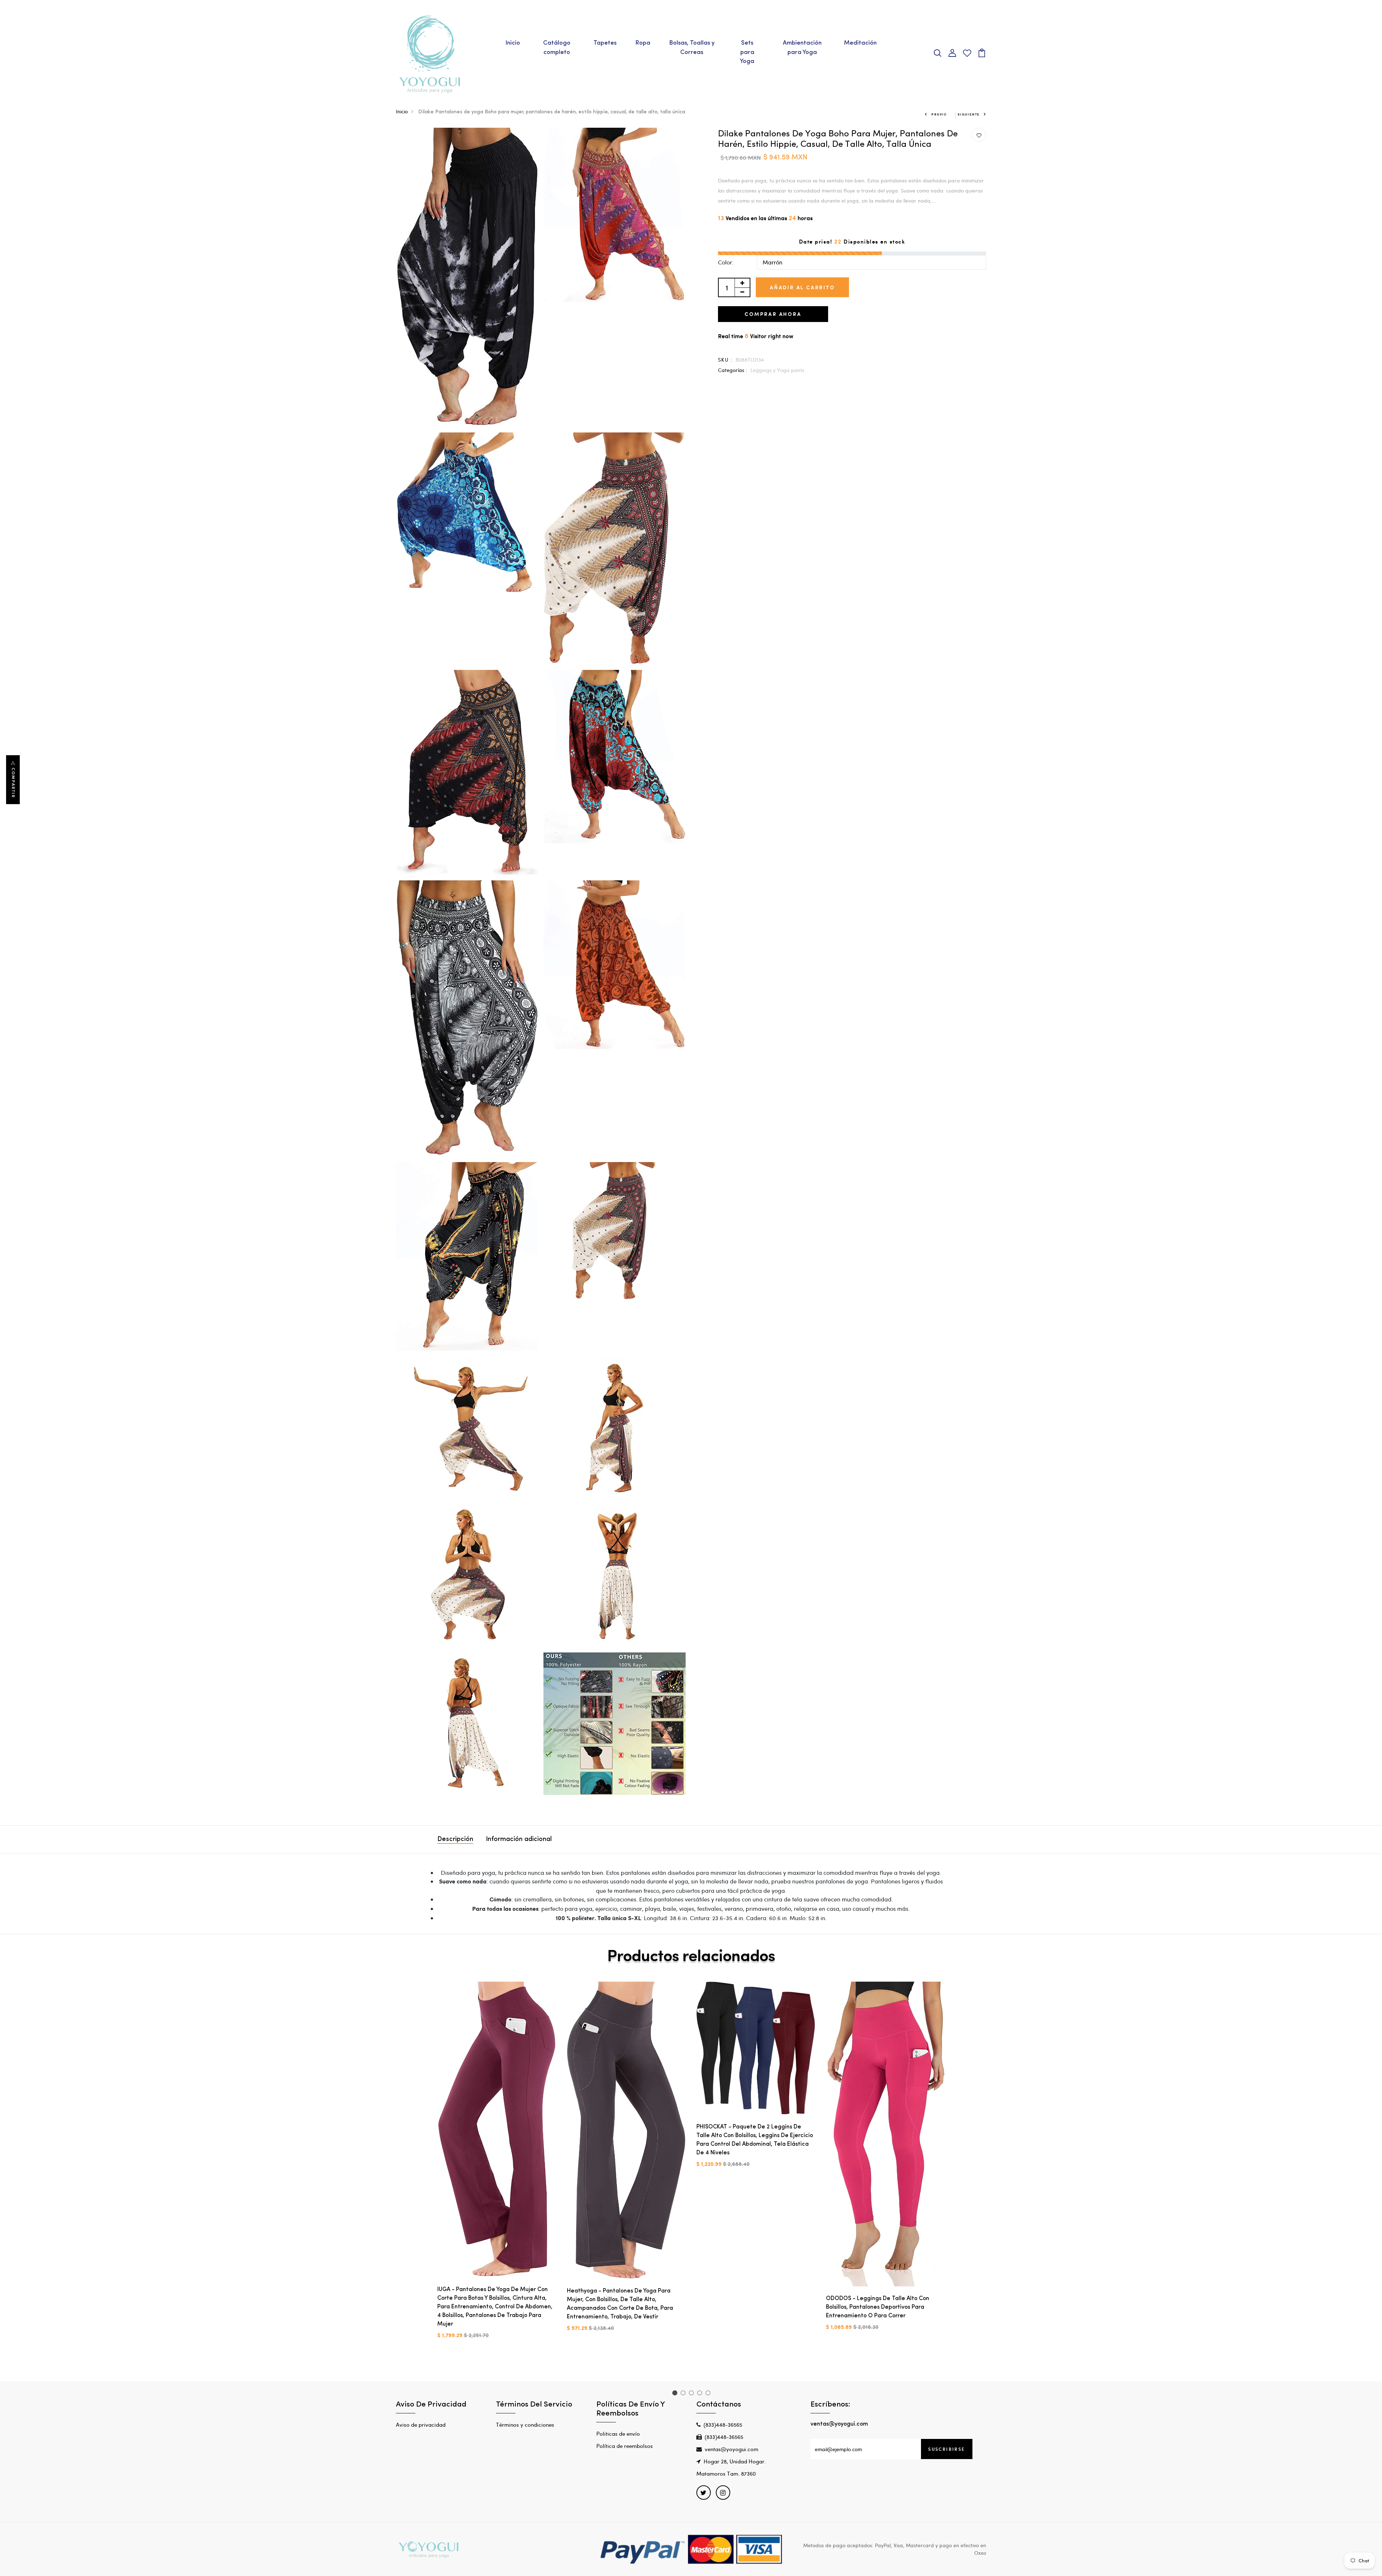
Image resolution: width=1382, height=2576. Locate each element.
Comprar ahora (773, 314)
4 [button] (701, 2394)
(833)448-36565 (723, 2425)
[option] (497, 2166)
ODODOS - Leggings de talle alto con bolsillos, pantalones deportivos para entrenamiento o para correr (878, 2307)
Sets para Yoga (747, 52)
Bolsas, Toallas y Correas (692, 48)
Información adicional (519, 1840)
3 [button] (693, 2394)
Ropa (643, 43)
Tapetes (605, 43)
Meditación (860, 43)
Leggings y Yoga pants (777, 370)
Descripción (455, 1840)
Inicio (513, 43)
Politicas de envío (618, 2434)
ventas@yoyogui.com (731, 2449)
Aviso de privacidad (421, 2425)
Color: (726, 262)
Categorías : (733, 370)
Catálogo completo (557, 48)
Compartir (13, 783)
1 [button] (676, 2394)
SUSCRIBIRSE (947, 2449)
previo (939, 114)
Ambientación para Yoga (802, 48)
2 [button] (684, 2394)
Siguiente (969, 114)
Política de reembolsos (625, 2446)
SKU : (725, 360)
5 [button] (709, 2394)
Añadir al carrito (802, 287)
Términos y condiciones (525, 2425)
